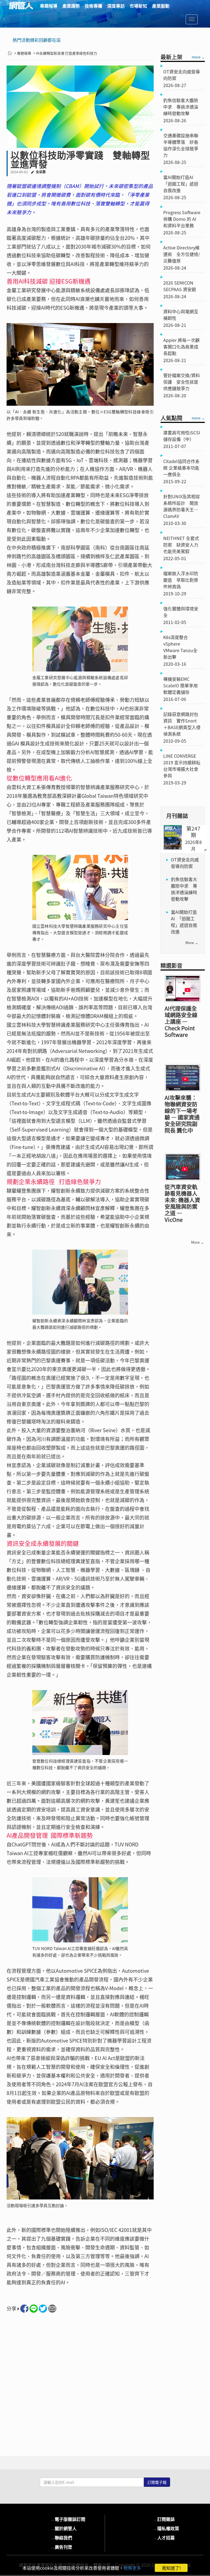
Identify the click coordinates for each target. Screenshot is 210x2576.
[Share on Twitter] (43, 2309)
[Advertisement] (80, 2378)
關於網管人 (63, 2528)
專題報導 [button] (49, 6)
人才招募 (164, 2538)
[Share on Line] (34, 2309)
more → (198, 57)
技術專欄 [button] (94, 6)
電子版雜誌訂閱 (68, 2519)
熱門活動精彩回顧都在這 (37, 40)
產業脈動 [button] (161, 6)
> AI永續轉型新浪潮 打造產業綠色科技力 (65, 53)
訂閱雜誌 (164, 2519)
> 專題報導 (23, 53)
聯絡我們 (61, 2538)
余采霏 (41, 172)
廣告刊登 (61, 2547)
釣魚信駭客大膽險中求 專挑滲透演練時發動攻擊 (184, 889)
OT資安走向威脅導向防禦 (185, 863)
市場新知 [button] (138, 6)
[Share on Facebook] (24, 2309)
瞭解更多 (132, 2568)
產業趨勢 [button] (71, 6)
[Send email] (52, 2309)
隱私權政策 (166, 2528)
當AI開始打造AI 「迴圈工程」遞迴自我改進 (184, 922)
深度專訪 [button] (116, 6)
